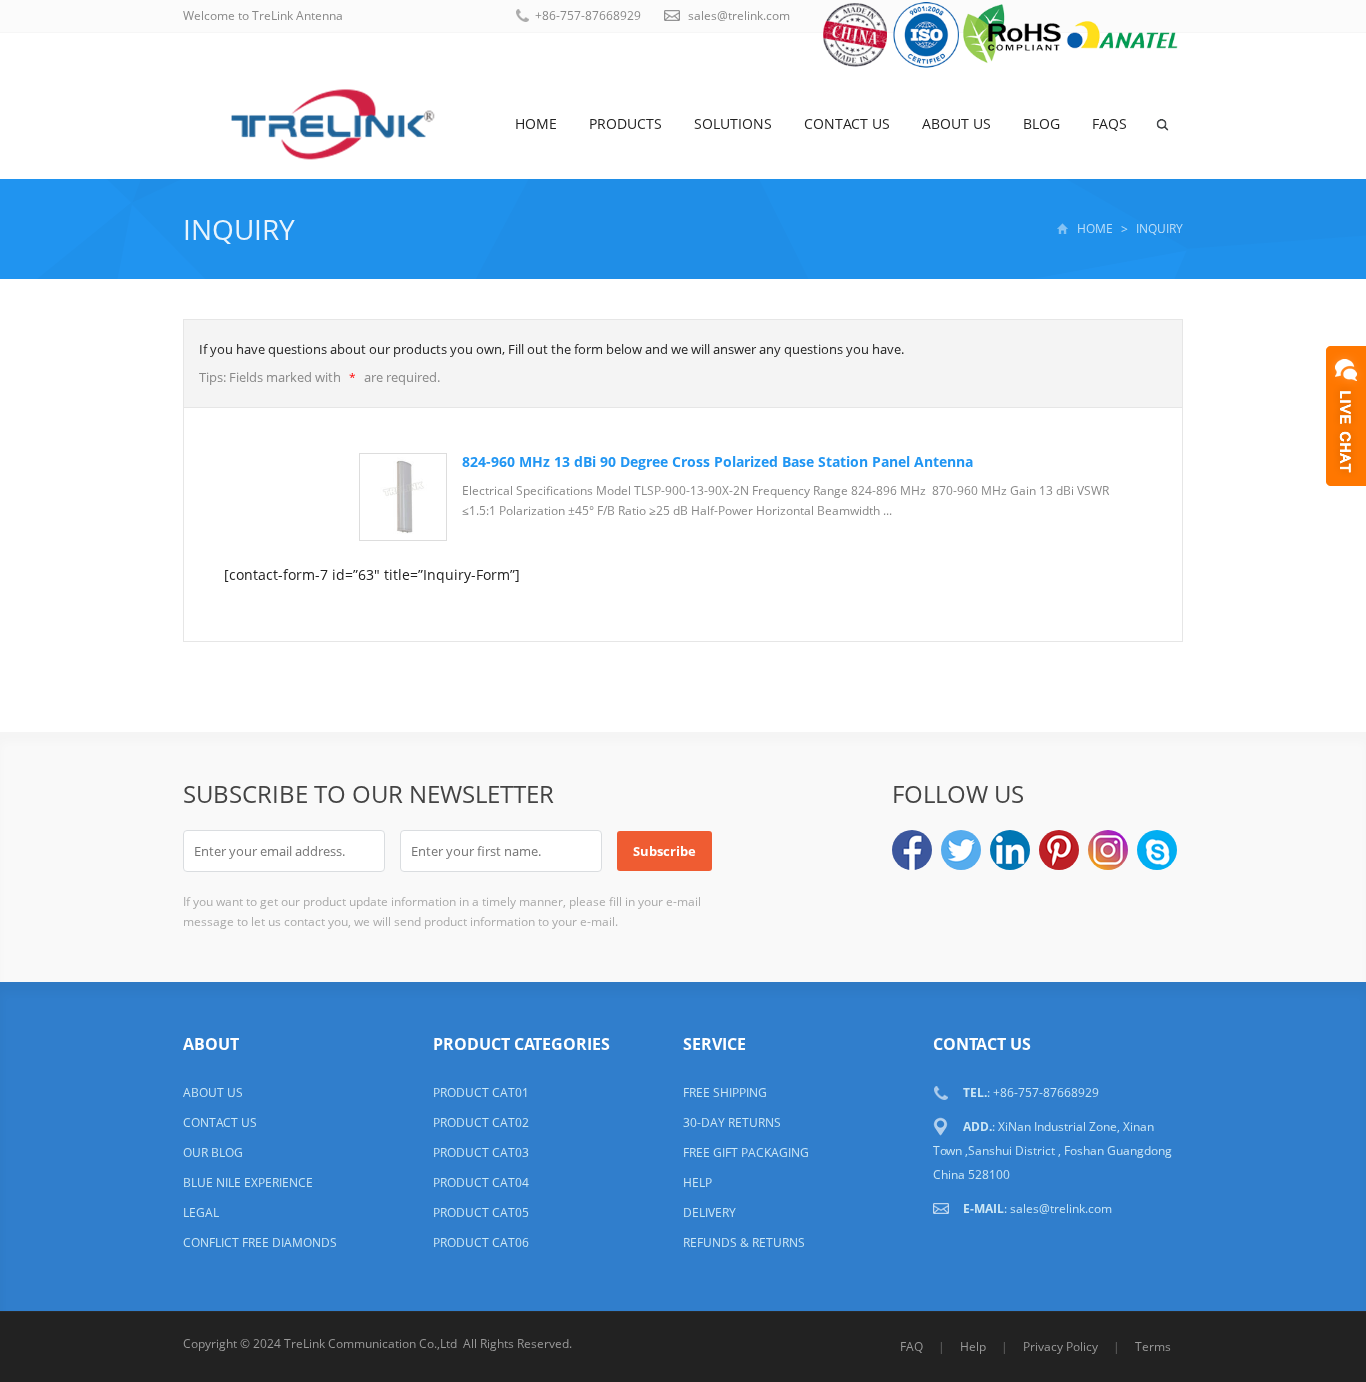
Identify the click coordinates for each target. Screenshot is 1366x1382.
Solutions (733, 123)
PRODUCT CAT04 (481, 1182)
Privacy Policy (1060, 1346)
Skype (1157, 850)
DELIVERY (709, 1212)
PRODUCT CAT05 (481, 1212)
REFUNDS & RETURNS (744, 1242)
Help (973, 1346)
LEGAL (201, 1212)
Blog (1041, 123)
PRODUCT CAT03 (481, 1152)
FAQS (1109, 123)
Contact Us (847, 123)
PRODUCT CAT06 (481, 1242)
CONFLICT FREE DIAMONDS (260, 1242)
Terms (1153, 1346)
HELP (697, 1182)
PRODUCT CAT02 (481, 1122)
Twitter (961, 850)
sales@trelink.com (739, 15)
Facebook (912, 850)
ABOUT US (213, 1092)
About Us (956, 123)
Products (625, 123)
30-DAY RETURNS (732, 1122)
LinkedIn (1010, 850)
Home (536, 123)
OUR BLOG (213, 1152)
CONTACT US (220, 1122)
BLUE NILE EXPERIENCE (248, 1182)
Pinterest (1059, 850)
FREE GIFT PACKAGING (746, 1152)
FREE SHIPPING (725, 1092)
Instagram (1108, 850)
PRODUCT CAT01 (481, 1092)
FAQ (911, 1346)
